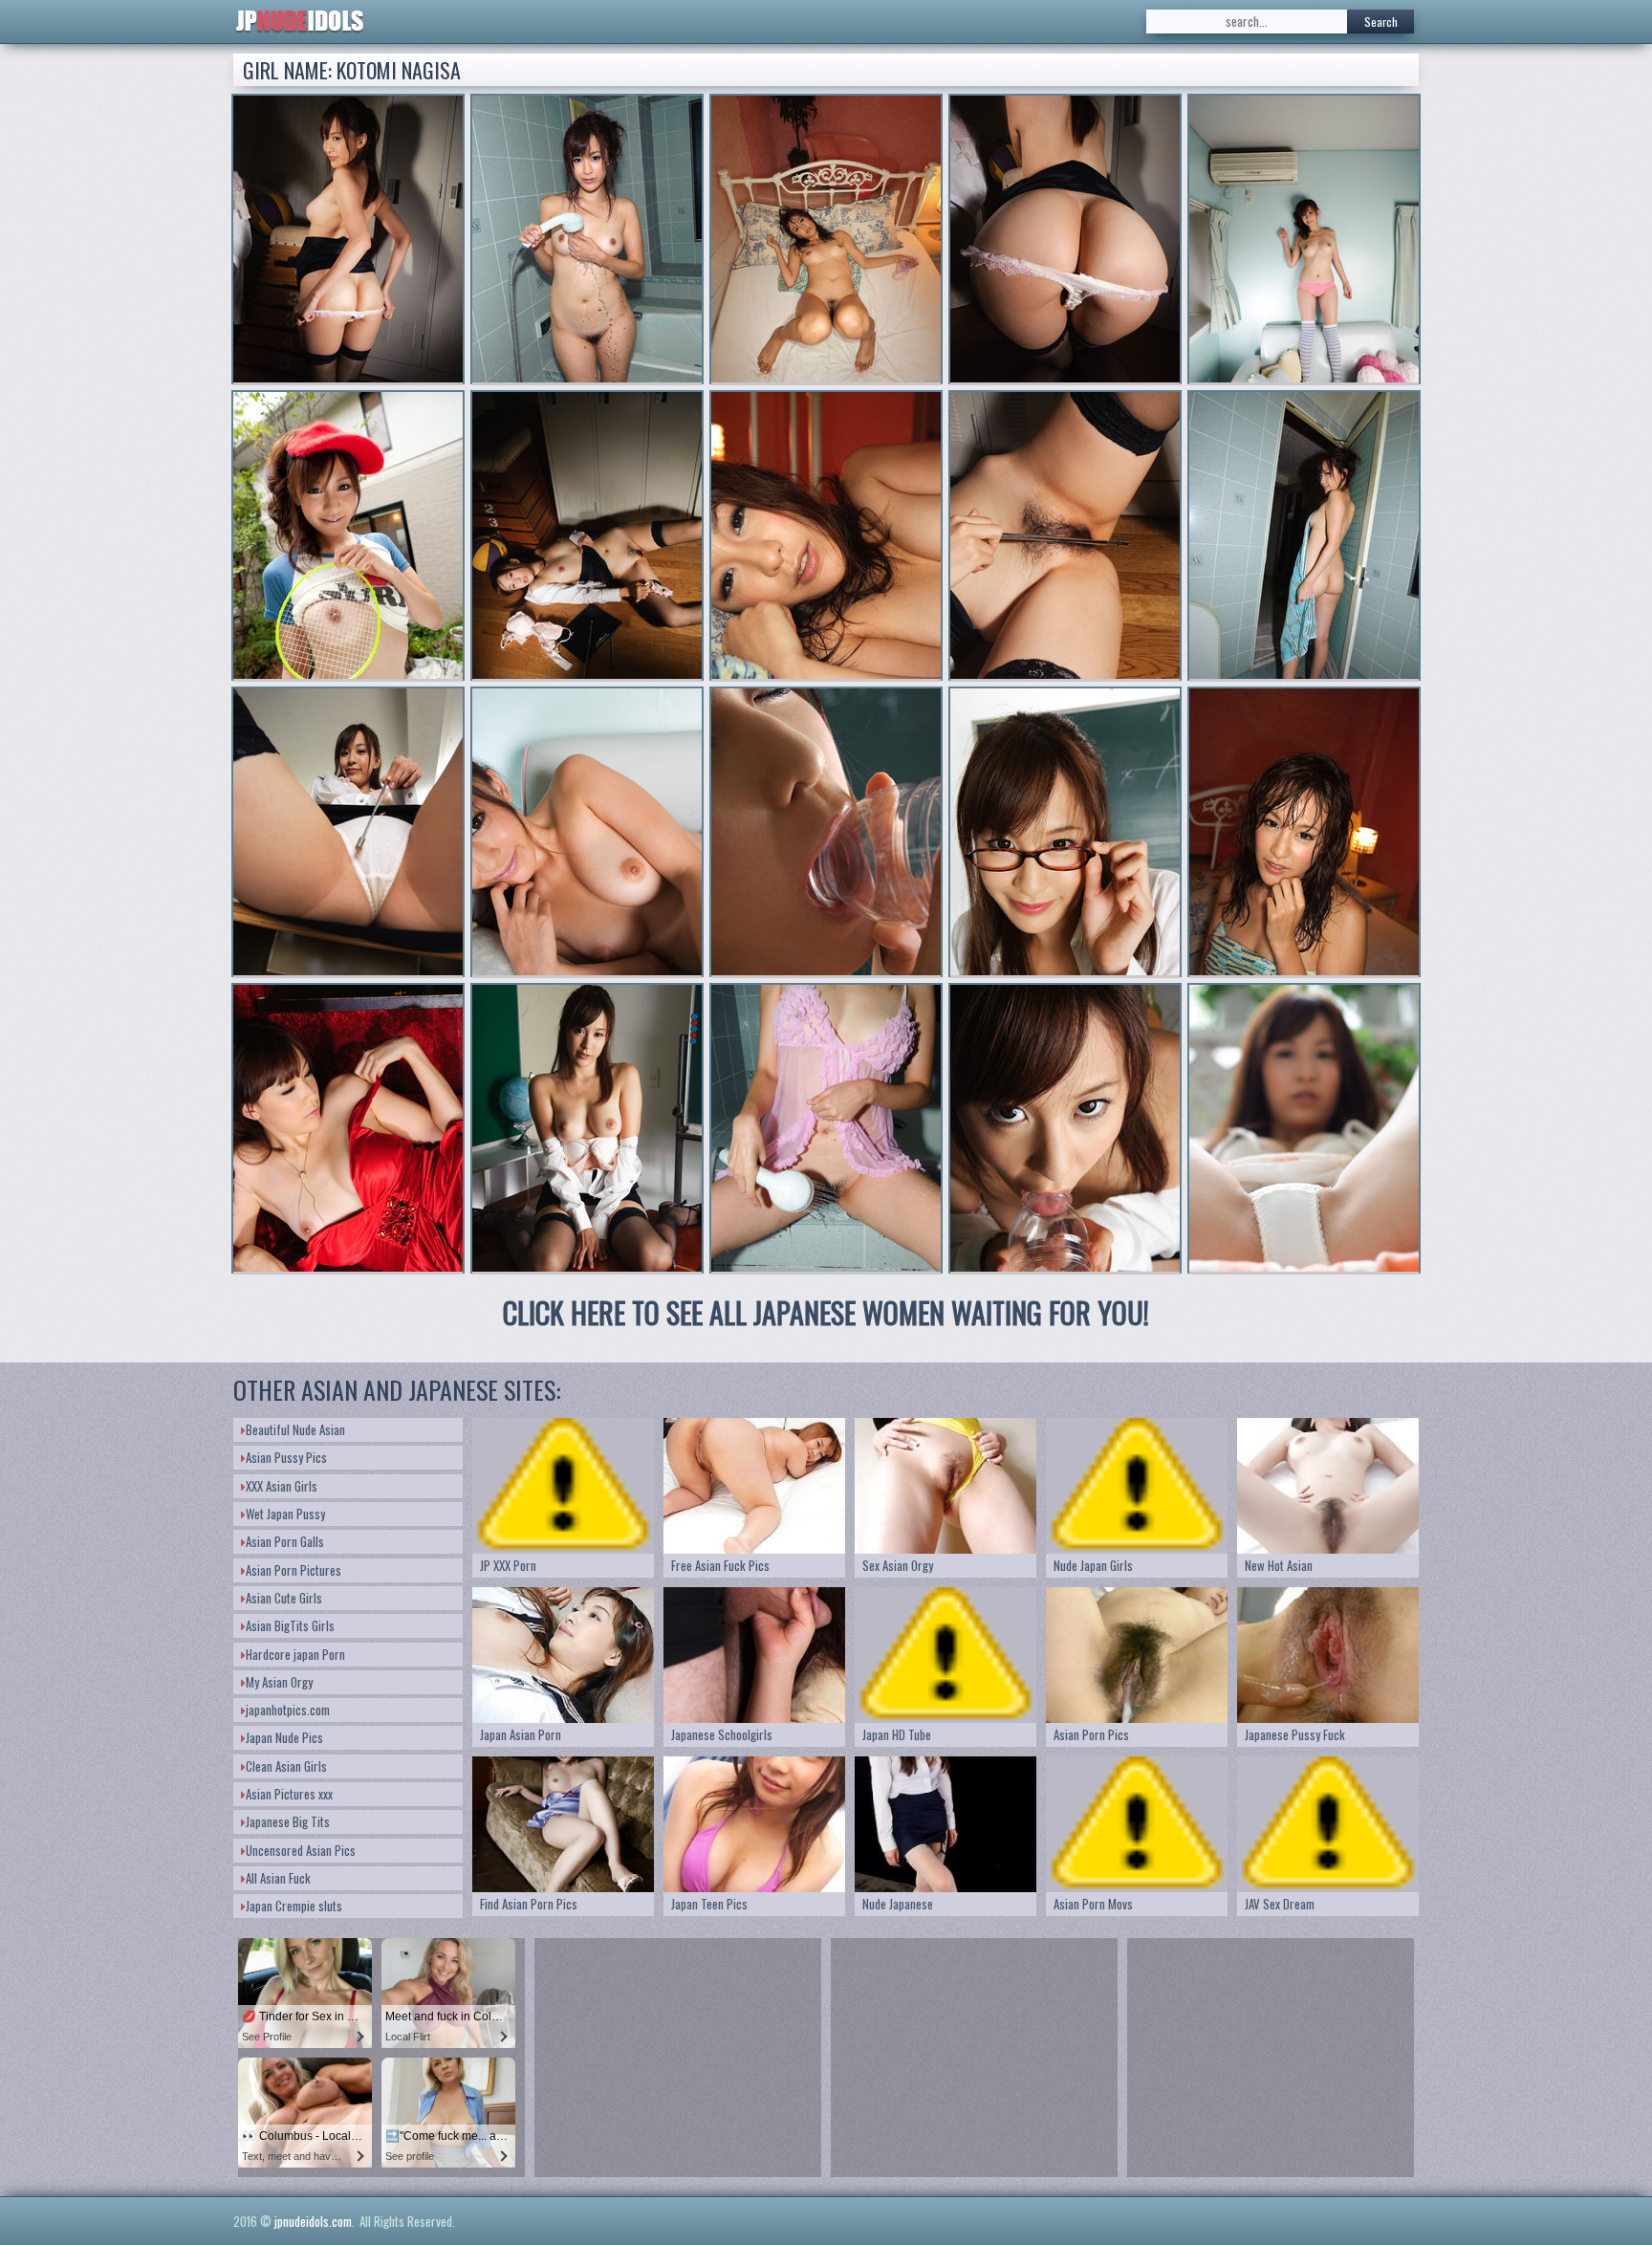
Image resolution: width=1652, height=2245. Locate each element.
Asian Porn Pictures (293, 1570)
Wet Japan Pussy (285, 1514)
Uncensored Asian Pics (301, 1850)
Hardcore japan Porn (295, 1654)
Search (1381, 22)
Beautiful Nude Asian (295, 1429)
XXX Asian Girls (282, 1486)
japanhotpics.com (288, 1710)
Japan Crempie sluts (294, 1906)
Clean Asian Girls (286, 1766)
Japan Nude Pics (284, 1737)
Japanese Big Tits (288, 1821)
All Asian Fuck (278, 1878)
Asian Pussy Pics (286, 1457)
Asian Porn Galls (285, 1541)
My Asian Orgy (279, 1682)
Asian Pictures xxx (289, 1794)
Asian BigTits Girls (290, 1625)
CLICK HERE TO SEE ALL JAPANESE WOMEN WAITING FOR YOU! (826, 1312)
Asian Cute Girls (284, 1598)
